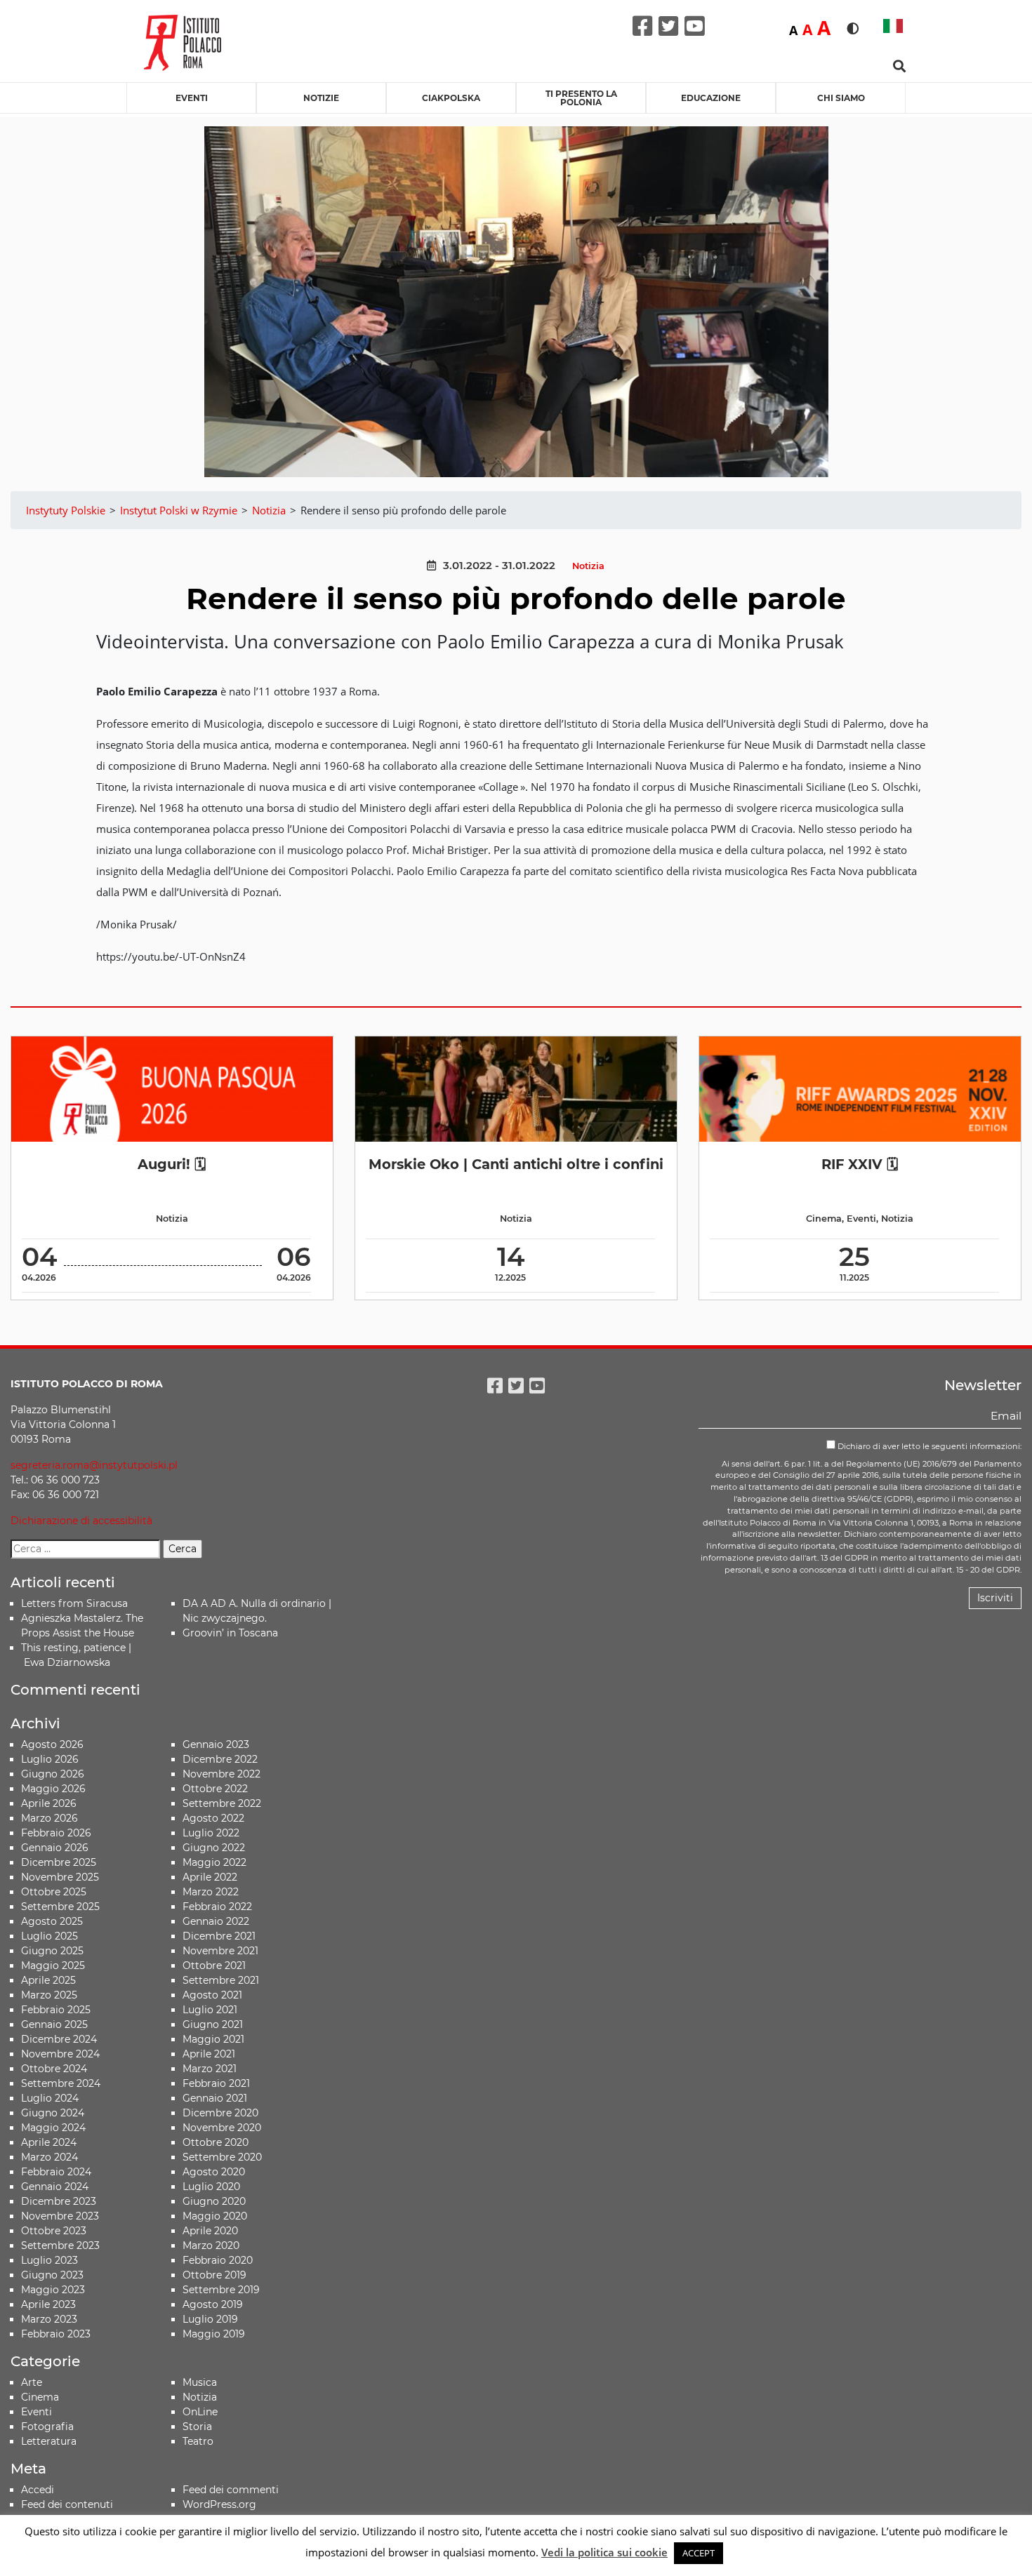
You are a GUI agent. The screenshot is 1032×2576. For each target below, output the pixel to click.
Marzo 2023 (49, 2319)
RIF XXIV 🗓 (860, 1164)
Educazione (711, 98)
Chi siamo (841, 98)
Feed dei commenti (231, 2490)
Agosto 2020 (214, 2172)
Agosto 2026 (52, 1744)
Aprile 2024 (49, 2142)
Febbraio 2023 (56, 2334)
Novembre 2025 (60, 1877)
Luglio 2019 (210, 2319)
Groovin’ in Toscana (232, 1633)
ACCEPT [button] (699, 2553)
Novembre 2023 (60, 2216)
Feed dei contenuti (67, 2504)
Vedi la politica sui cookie (604, 2552)
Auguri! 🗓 (172, 1164)
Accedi (38, 2490)
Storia (197, 2427)
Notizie (321, 98)
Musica (200, 2382)
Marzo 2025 (49, 1995)
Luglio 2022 (211, 1833)
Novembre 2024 (60, 2054)
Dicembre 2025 (59, 1862)
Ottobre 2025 (54, 1892)
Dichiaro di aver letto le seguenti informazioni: (928, 1446)
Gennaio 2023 (216, 1744)
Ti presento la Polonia (581, 98)
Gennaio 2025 (54, 2024)
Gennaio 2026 (55, 1848)
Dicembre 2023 (59, 2201)
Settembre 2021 (221, 1980)
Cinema (824, 1219)
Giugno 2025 (52, 1951)
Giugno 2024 (53, 2113)
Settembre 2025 (60, 1907)
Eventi (192, 98)
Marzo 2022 (211, 1892)
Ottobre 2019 (214, 2275)
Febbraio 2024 (56, 2172)
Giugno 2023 (52, 2275)
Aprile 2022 (210, 1877)
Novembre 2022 (221, 1774)
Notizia (588, 566)
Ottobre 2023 (54, 2231)
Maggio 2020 (215, 2216)
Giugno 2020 (214, 2201)
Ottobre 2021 (214, 1966)
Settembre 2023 (60, 2245)
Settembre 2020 (222, 2157)
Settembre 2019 (221, 2290)
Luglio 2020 (211, 2187)
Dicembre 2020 (220, 2113)
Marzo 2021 (210, 2069)
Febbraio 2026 (56, 1833)
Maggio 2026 (53, 1789)
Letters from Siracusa (74, 1603)
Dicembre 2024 (59, 2039)
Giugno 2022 (214, 1848)
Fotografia (47, 2427)
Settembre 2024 (61, 2083)
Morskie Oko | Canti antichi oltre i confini (516, 1164)
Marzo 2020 (211, 2245)
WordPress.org (219, 2504)
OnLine (200, 2412)
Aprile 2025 (48, 1980)
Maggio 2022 (214, 1862)
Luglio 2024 (50, 2098)
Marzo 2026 (49, 1818)
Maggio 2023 (53, 2290)
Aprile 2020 (210, 2231)
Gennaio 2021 (215, 2098)
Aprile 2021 (209, 2054)
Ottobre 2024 (54, 2069)
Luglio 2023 (49, 2260)
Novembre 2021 (220, 1951)
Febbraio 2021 (216, 2083)
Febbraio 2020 (218, 2260)
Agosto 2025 (52, 1921)
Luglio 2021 (210, 2010)
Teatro (198, 2441)
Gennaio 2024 (55, 2187)
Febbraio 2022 (217, 1907)
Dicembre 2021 (219, 1936)
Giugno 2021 (213, 2024)
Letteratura (49, 2441)
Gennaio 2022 (216, 1921)
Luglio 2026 (50, 1759)
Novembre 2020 (222, 2128)
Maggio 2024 (53, 2128)
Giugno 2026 (53, 1774)
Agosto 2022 (213, 1818)
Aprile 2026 (49, 1803)
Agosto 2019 (213, 2304)
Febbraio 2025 (56, 2010)
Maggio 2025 (53, 1966)
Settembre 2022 (222, 1803)
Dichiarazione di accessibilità (81, 1521)
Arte (32, 2382)
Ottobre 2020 (216, 2142)
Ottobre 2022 (215, 1789)
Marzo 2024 (49, 2157)
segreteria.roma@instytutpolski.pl (94, 1465)
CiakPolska (451, 98)
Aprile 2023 (48, 2304)
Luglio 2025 (49, 1936)
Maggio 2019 (214, 2334)
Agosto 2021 (212, 1995)
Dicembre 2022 (220, 1759)
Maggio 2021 (213, 2039)
